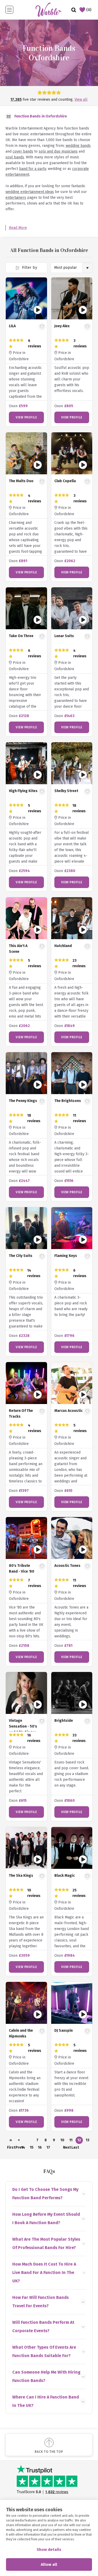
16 (40, 2147)
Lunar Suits (64, 636)
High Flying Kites (23, 791)
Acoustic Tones (67, 1566)
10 (62, 2140)
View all (81, 100)
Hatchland (63, 946)
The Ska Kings (21, 1876)
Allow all (49, 2564)
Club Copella (65, 481)
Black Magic (65, 1876)
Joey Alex (62, 326)
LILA (12, 326)
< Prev (19, 2141)
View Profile (26, 417)
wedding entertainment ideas (30, 192)
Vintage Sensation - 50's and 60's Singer (23, 1726)
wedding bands (78, 146)
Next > (67, 2148)
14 (23, 2147)
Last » (75, 2148)
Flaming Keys (66, 1256)
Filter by (29, 268)
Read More (18, 228)
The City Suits (21, 1256)
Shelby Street (66, 791)
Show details (49, 2550)
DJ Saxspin (64, 2031)
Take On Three (21, 636)
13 (88, 2140)
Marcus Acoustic (68, 1411)
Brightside (64, 1721)
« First (11, 2141)
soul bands (15, 157)
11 (71, 2140)
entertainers (16, 198)
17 (48, 2147)
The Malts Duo (21, 481)
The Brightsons (68, 1101)
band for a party (33, 169)
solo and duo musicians (58, 151)
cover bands (23, 151)
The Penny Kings (23, 1101)
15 (32, 2147)
